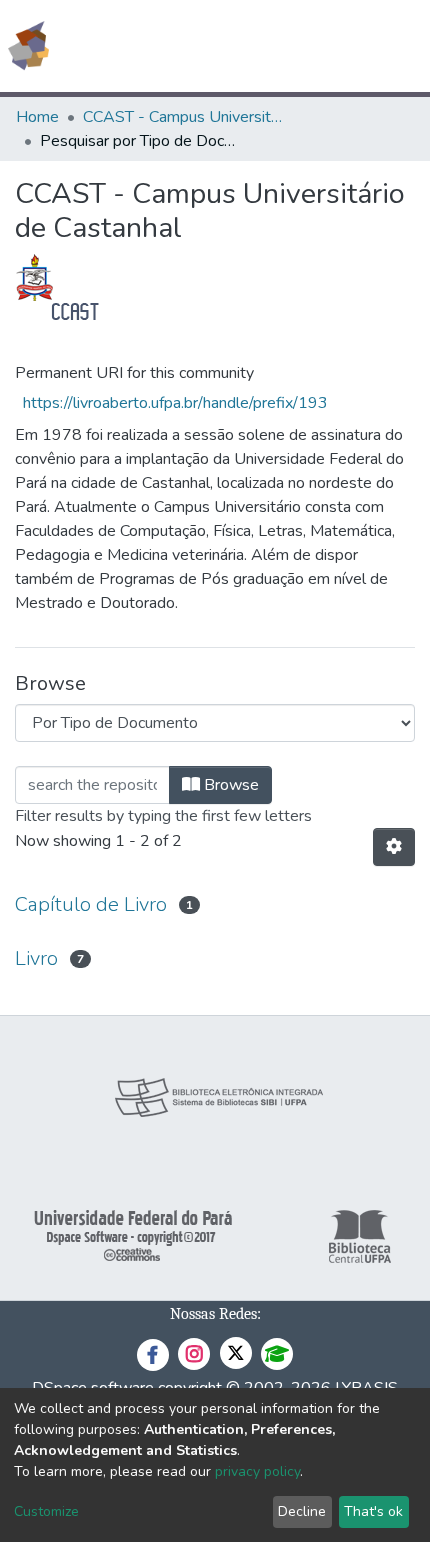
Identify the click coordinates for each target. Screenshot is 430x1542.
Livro (36, 958)
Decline (302, 1511)
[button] (298, 46)
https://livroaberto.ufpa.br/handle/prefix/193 (175, 403)
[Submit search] (269, 46)
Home (37, 117)
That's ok (373, 1511)
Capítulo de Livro (91, 904)
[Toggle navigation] (402, 46)
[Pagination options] (394, 847)
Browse (229, 785)
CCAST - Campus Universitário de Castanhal (183, 117)
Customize (46, 1511)
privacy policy (257, 1471)
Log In (339, 46)
